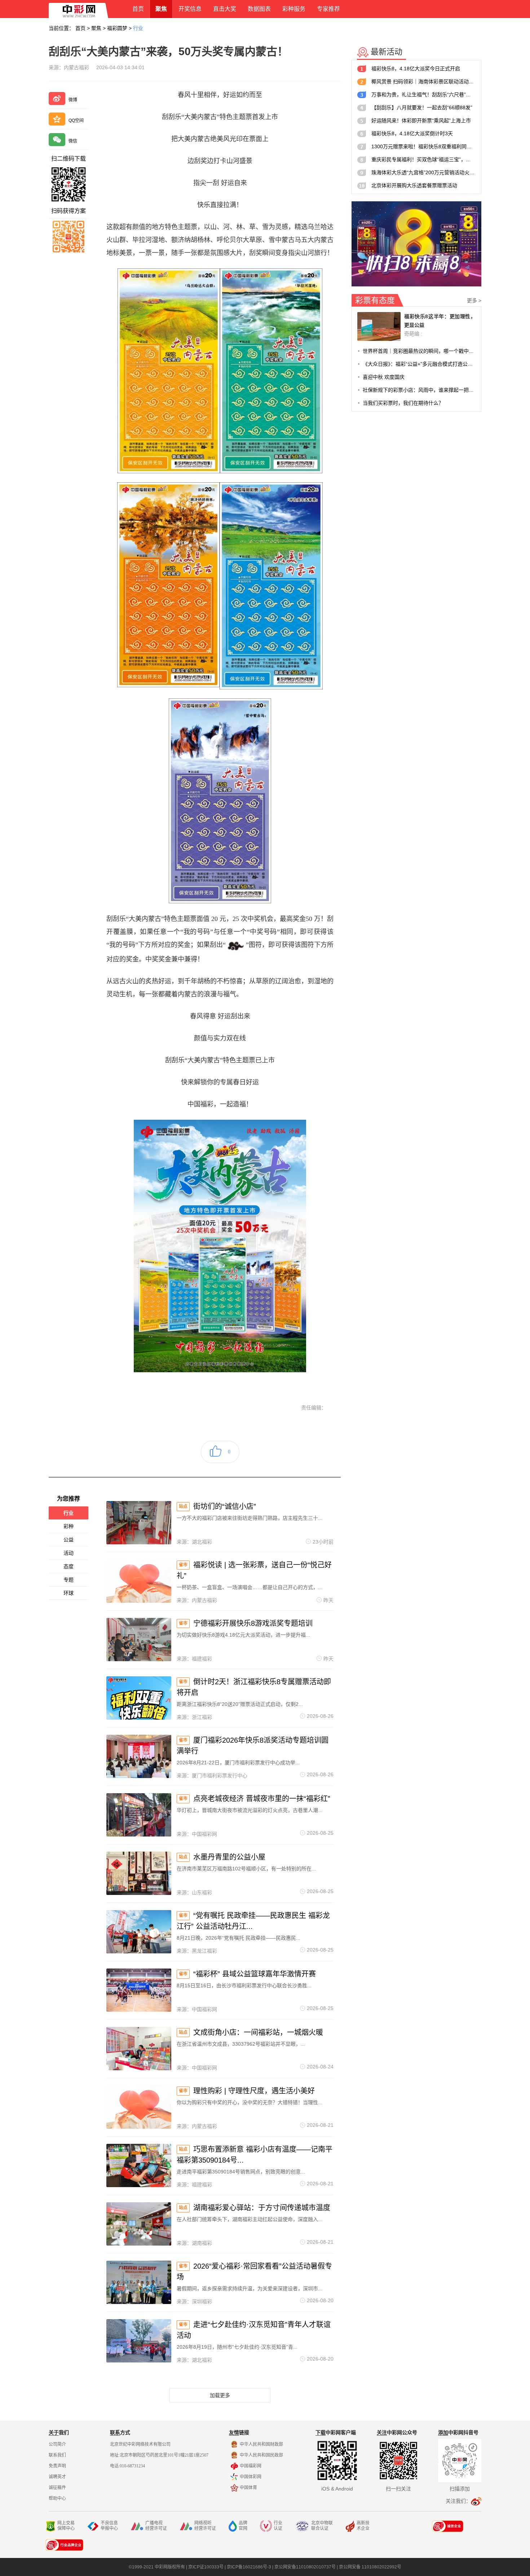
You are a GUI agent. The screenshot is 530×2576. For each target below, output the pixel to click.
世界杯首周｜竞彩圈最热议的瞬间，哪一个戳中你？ (419, 351)
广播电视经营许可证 (156, 2526)
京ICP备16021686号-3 (249, 2567)
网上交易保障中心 (66, 2526)
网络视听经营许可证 (205, 2526)
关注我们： (458, 2501)
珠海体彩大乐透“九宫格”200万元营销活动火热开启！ (423, 172)
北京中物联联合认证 (322, 2526)
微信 (73, 141)
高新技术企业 (363, 2526)
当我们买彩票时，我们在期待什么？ (403, 403)
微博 (73, 100)
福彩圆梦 (117, 28)
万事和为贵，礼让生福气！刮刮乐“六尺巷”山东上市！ (423, 95)
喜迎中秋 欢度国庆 (384, 377)
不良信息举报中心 (109, 2526)
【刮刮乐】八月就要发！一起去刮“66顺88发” (422, 107)
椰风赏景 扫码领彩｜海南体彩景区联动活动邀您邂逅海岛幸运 (423, 82)
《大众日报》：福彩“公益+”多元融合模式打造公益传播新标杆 (419, 364)
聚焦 (96, 28)
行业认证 (278, 2526)
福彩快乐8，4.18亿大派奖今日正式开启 (416, 69)
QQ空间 (76, 120)
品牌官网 (243, 2526)
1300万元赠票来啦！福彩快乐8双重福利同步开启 (423, 146)
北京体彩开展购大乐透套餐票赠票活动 (414, 185)
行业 (138, 28)
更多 (474, 300)
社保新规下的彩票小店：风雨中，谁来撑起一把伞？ (419, 390)
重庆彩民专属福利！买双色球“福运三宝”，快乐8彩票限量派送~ (423, 159)
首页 (80, 28)
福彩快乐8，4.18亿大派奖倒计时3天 (412, 133)
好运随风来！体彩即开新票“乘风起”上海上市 (421, 120)
